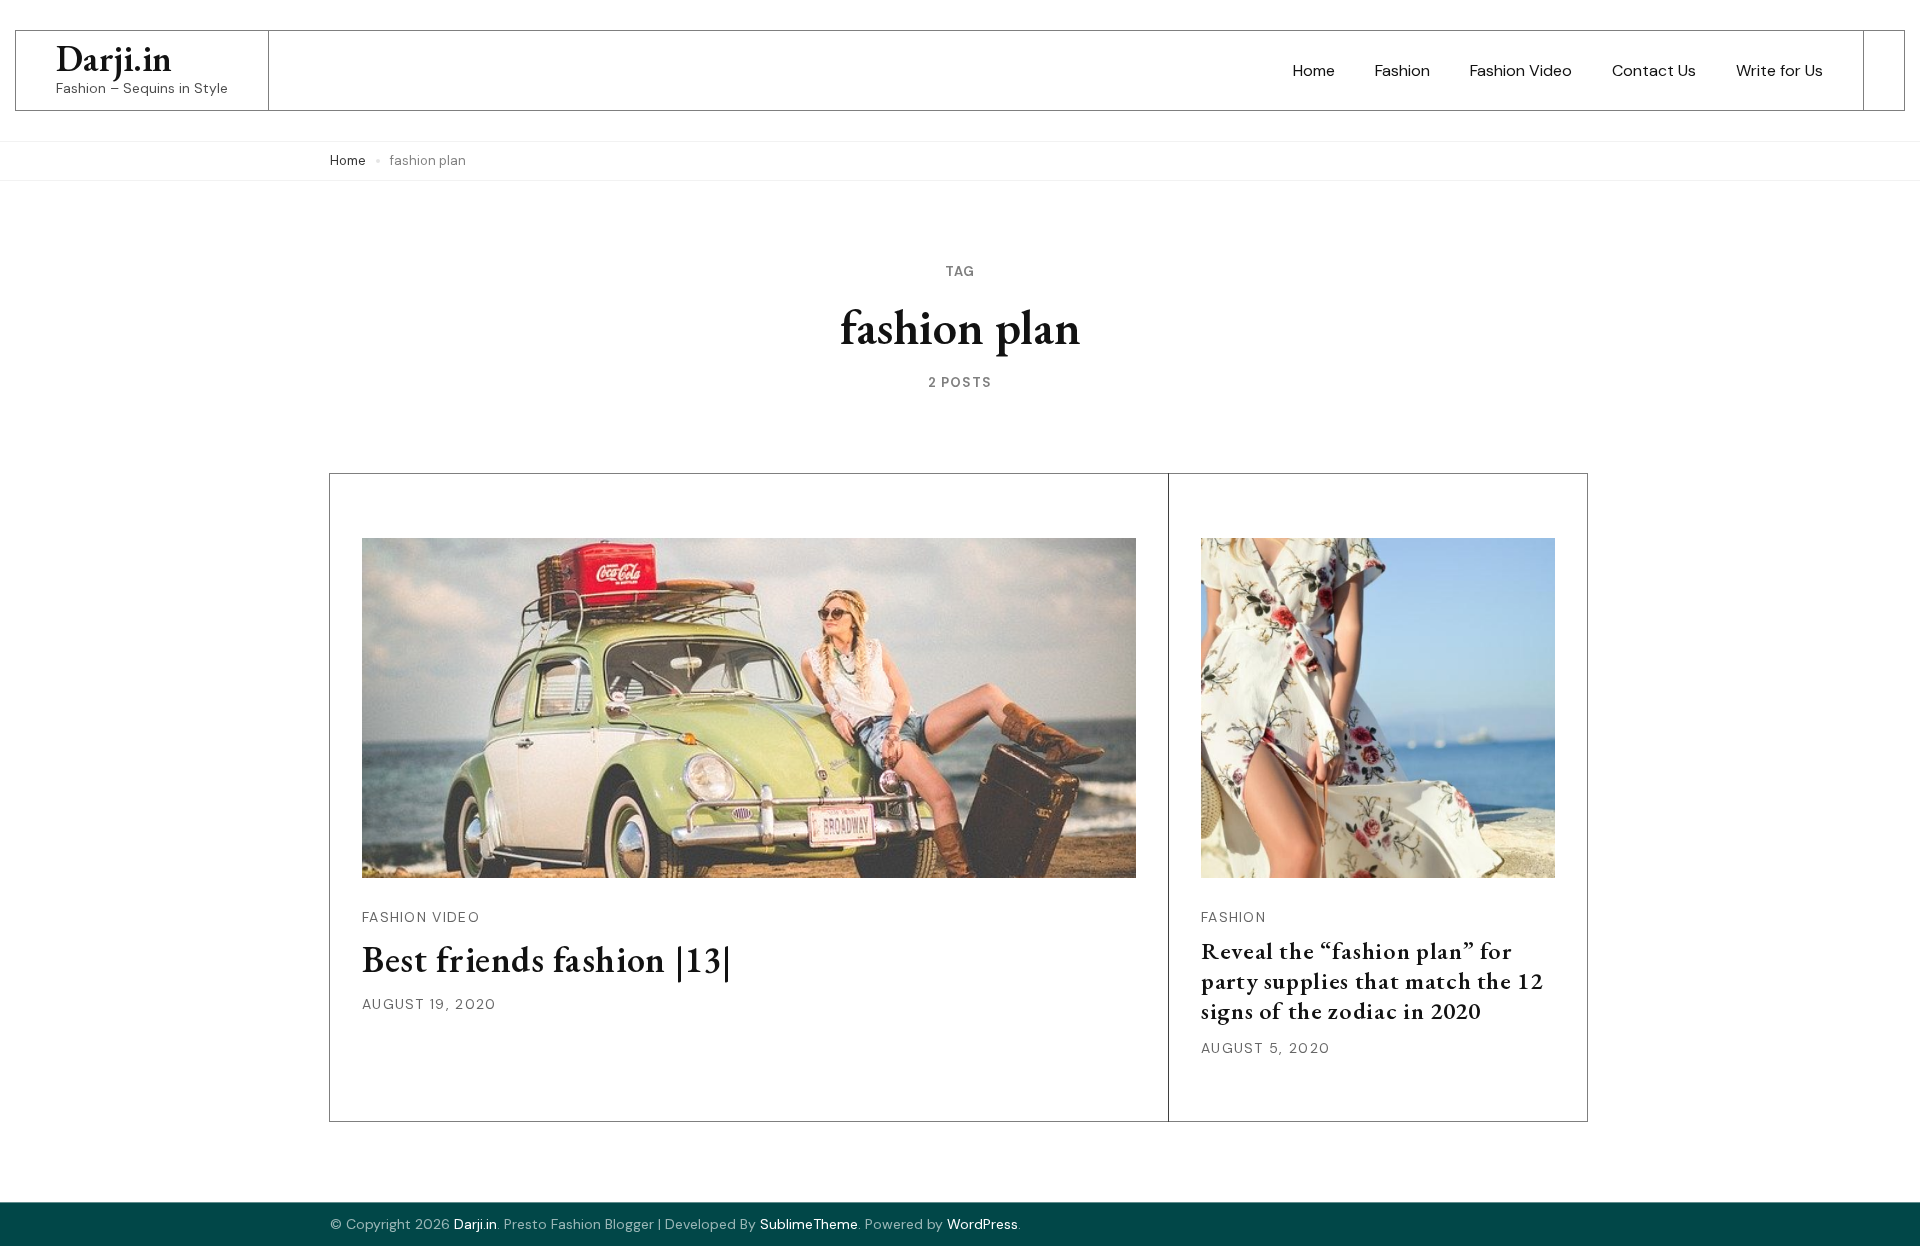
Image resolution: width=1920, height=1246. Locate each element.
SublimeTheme (809, 1224)
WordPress (982, 1224)
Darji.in (114, 58)
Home (1314, 70)
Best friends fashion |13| (546, 959)
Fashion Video (1521, 70)
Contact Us (1654, 70)
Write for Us (1779, 70)
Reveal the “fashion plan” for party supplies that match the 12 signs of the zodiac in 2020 (1372, 980)
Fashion (1402, 70)
